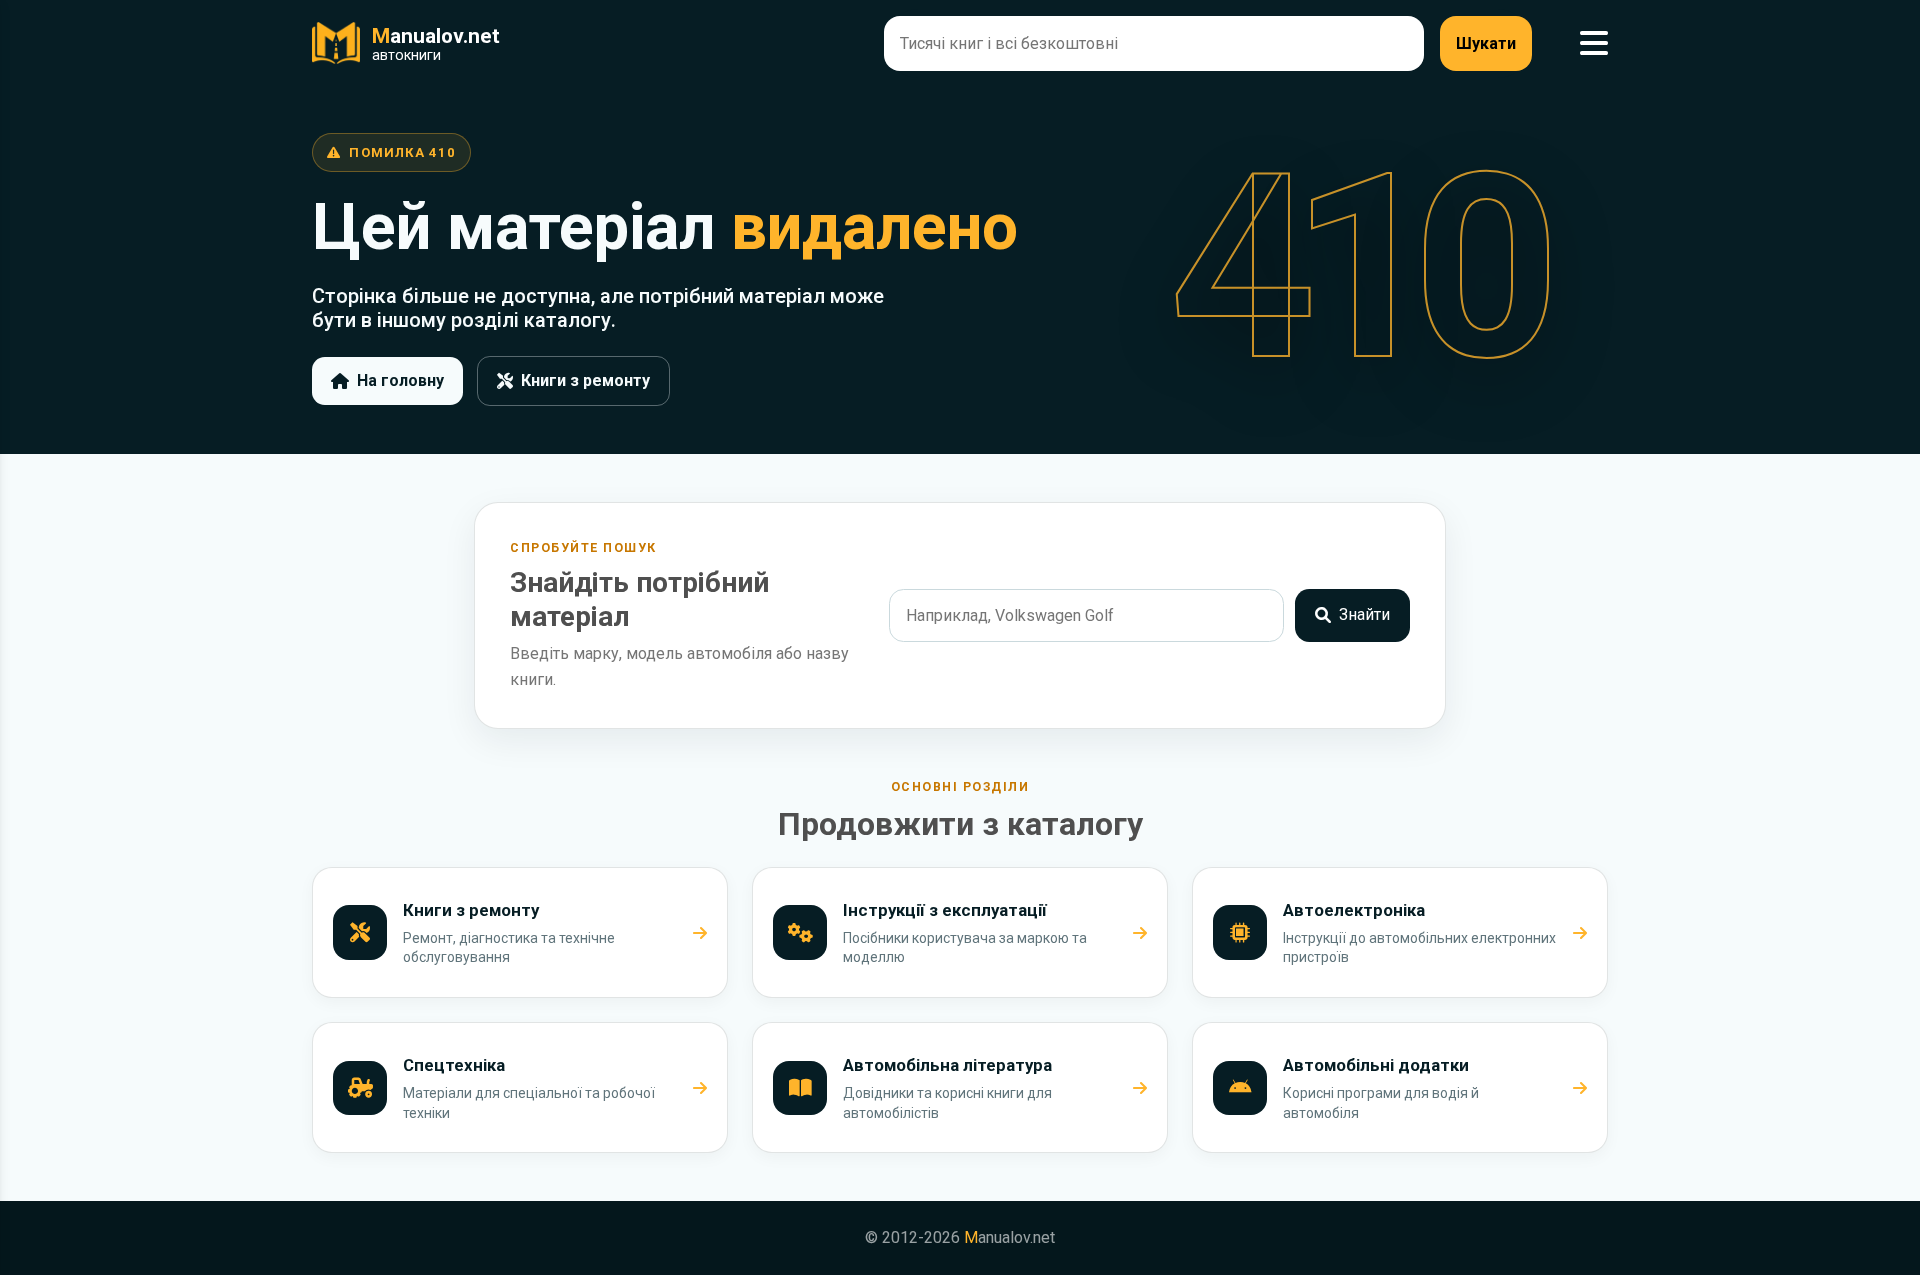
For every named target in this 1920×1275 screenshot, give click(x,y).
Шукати (1486, 43)
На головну (400, 380)
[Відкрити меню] (1594, 43)
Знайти (1364, 614)
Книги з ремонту (585, 380)
